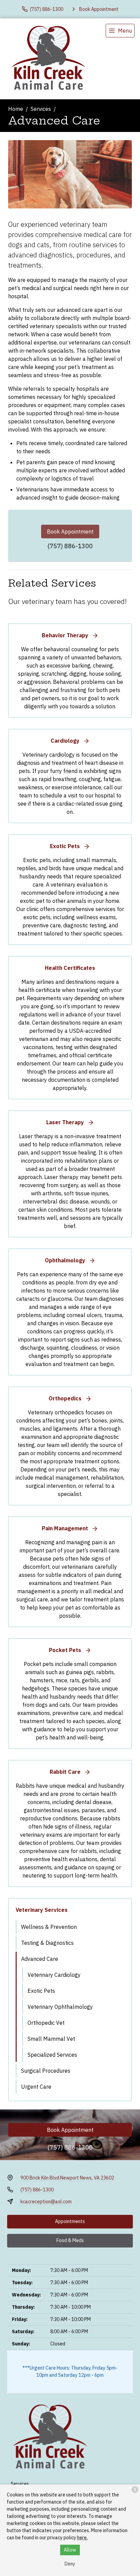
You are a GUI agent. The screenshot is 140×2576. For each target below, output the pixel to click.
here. (82, 2538)
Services (41, 109)
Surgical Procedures (46, 2071)
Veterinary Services (42, 1910)
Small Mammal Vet (51, 2039)
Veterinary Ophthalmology (60, 2007)
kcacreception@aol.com (46, 2202)
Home (16, 109)
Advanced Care (40, 1959)
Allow (70, 2550)
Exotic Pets (41, 1991)
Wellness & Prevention (49, 1927)
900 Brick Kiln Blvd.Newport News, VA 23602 (67, 2178)
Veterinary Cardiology (54, 1975)
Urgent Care (36, 2087)
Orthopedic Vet (46, 2023)
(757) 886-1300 (70, 546)
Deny (70, 2564)
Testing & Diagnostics (47, 1943)
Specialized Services (52, 2055)
